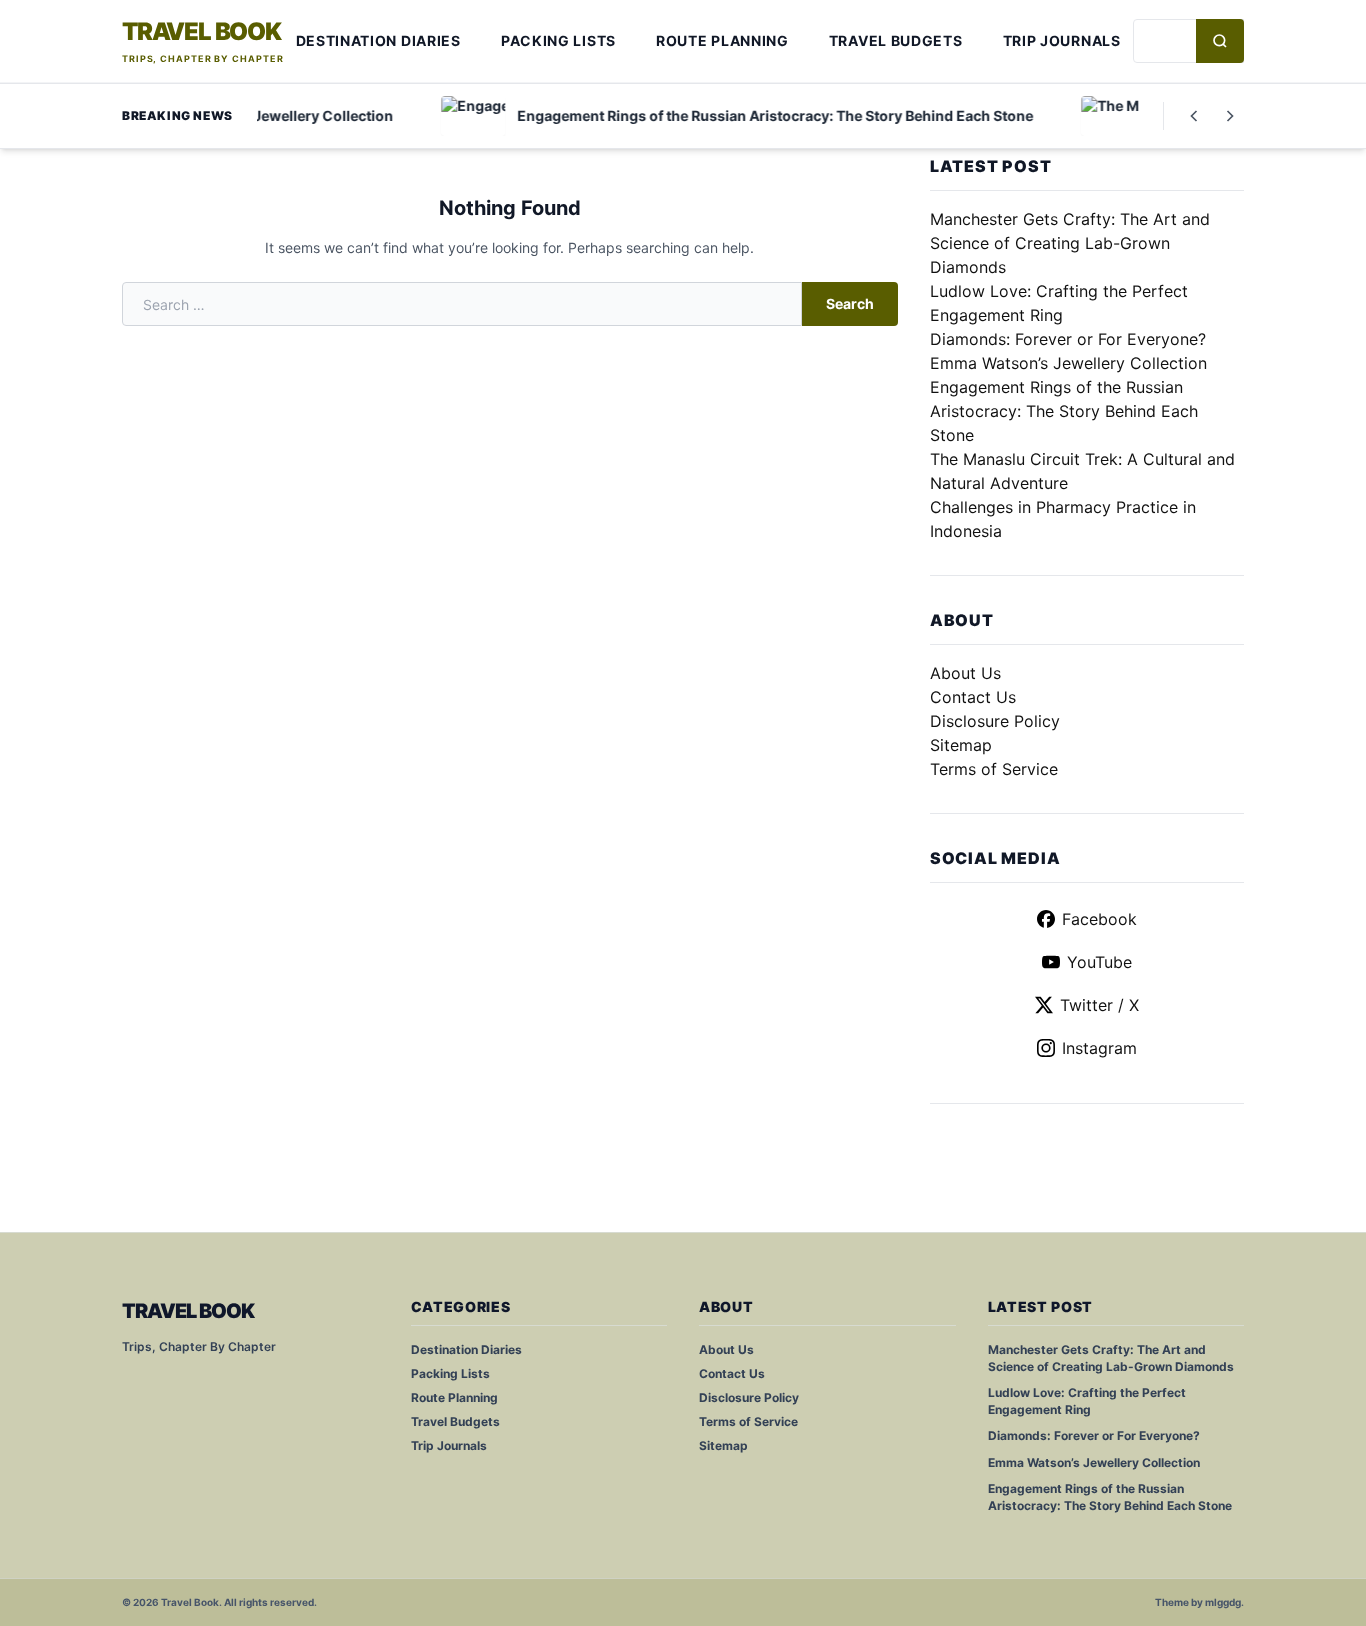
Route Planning (722, 40)
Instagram (1099, 1048)
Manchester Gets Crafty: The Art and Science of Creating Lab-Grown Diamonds (1070, 243)
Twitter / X (1099, 1005)
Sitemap (961, 745)
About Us (965, 673)
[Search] (1220, 41)
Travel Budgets (896, 40)
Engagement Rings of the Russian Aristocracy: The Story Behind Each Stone (1064, 411)
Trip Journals (1062, 40)
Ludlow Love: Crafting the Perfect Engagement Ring (1087, 1401)
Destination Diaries (378, 40)
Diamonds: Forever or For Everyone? (1068, 339)
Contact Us (973, 697)
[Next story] (1230, 116)
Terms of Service (994, 769)
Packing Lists (558, 40)
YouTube (1099, 962)
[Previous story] (1194, 116)
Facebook (1099, 919)
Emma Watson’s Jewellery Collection (1068, 363)
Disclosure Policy (995, 721)
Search (850, 303)
